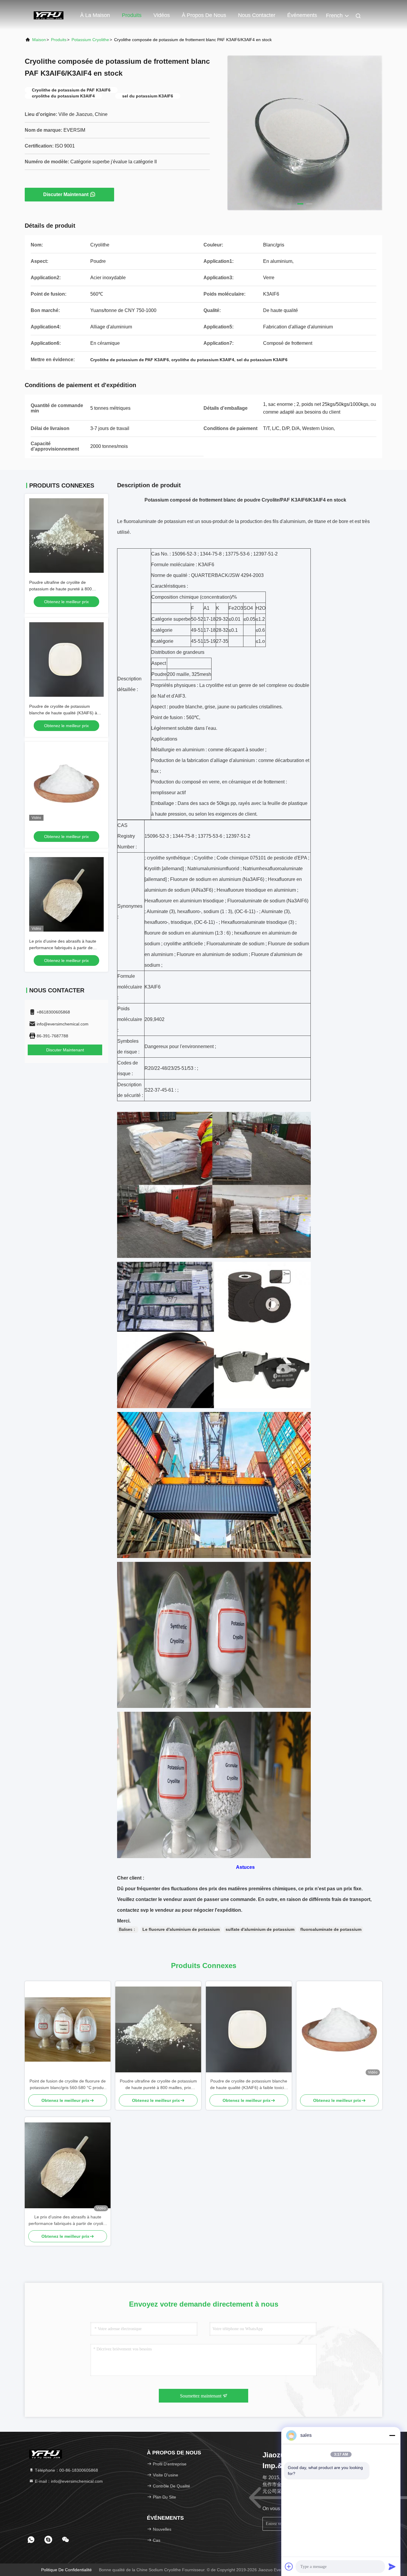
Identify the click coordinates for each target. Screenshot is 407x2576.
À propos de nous (204, 15)
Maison (39, 40)
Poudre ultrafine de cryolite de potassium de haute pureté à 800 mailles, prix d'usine (60, 589)
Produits (132, 15)
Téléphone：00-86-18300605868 (66, 2470)
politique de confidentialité (66, 2570)
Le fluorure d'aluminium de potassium (181, 1929)
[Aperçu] (49, 15)
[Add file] (289, 2566)
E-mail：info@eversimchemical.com (68, 2481)
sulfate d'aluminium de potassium (260, 1929)
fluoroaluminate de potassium (331, 1929)
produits (59, 40)
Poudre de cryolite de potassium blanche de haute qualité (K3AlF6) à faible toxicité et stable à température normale (249, 2085)
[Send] (392, 2566)
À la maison (95, 15)
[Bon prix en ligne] (66, 783)
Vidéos (162, 15)
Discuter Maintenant (66, 194)
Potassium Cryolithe (90, 40)
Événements (302, 15)
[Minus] (392, 2435)
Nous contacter (257, 15)
